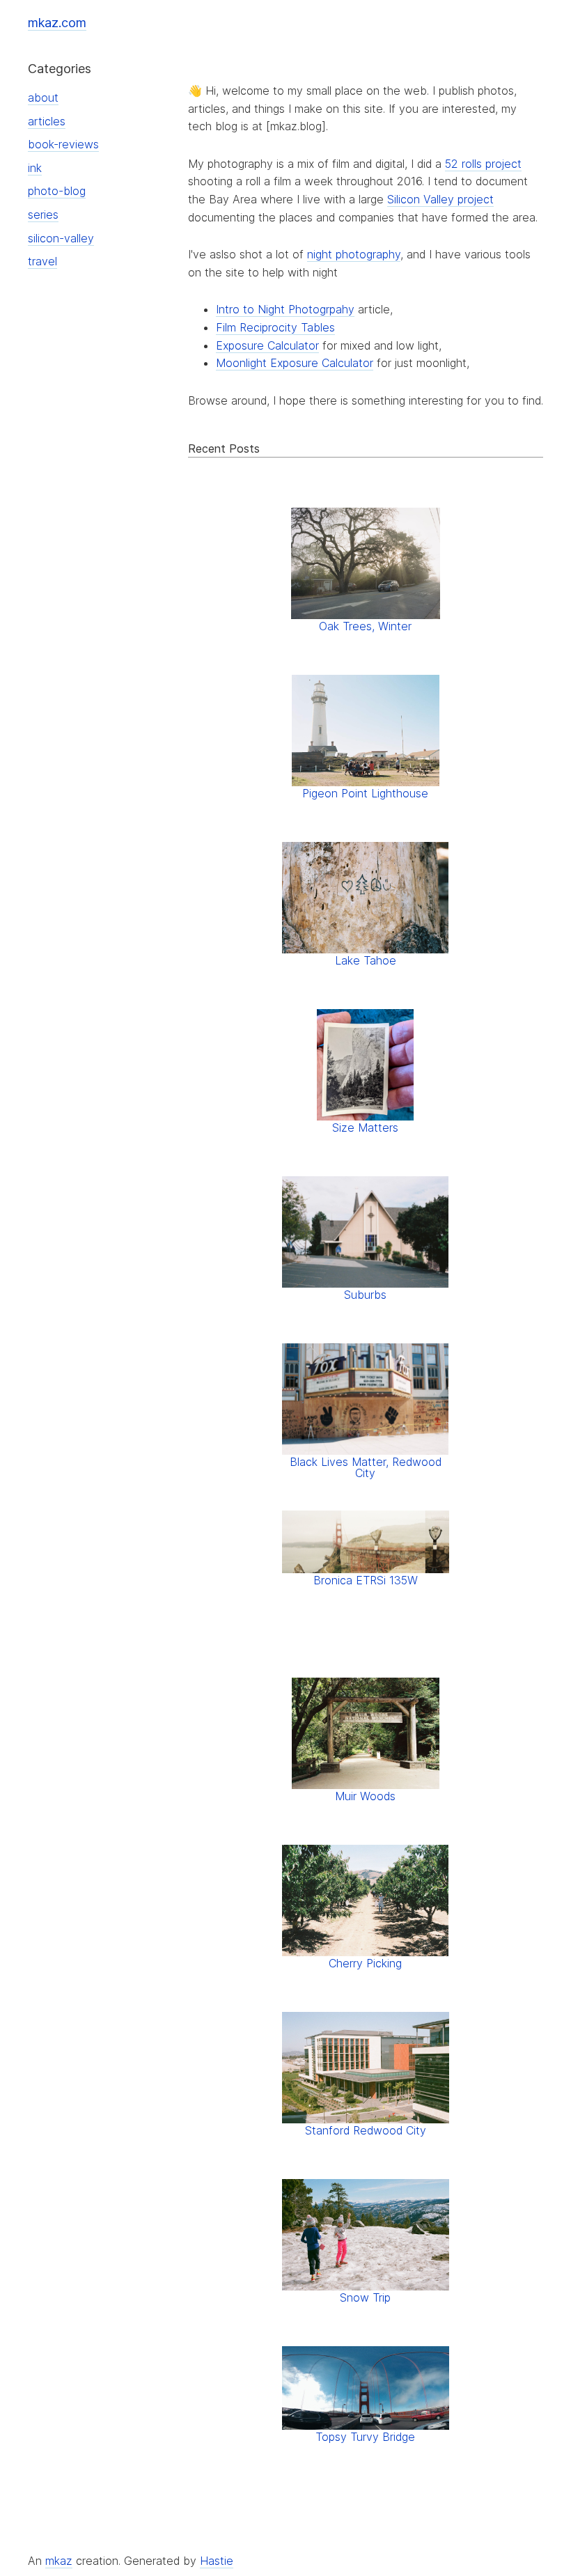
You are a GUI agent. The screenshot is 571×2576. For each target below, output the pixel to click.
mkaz (59, 2561)
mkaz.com (57, 23)
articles (47, 121)
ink (35, 168)
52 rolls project (483, 164)
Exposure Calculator (267, 345)
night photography (354, 254)
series (43, 214)
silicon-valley (61, 238)
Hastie (217, 2561)
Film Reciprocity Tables (275, 327)
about (43, 97)
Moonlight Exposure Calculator (295, 363)
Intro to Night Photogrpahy (285, 309)
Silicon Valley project (440, 199)
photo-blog (57, 191)
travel (42, 261)
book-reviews (63, 144)
